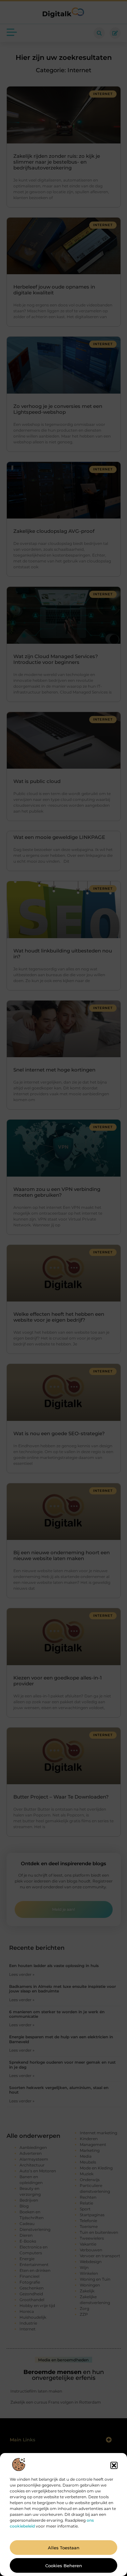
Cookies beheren (64, 2566)
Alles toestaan (64, 2548)
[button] (114, 2465)
